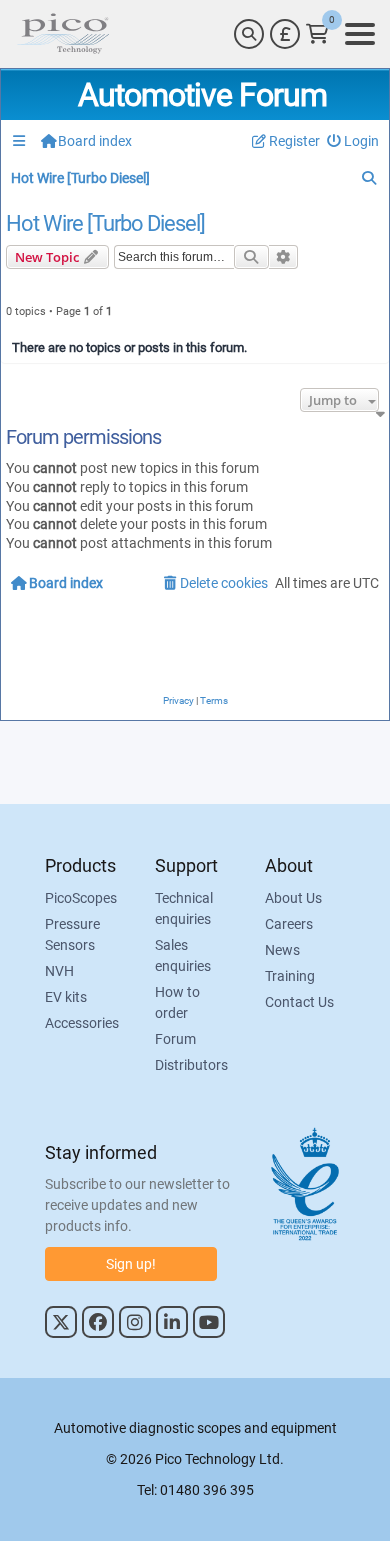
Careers (289, 924)
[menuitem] (353, 141)
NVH (59, 971)
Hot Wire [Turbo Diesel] (105, 224)
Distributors (191, 1065)
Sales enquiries (183, 955)
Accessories (82, 1023)
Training (290, 976)
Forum (175, 1039)
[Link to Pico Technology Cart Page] (317, 34)
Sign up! (131, 1264)
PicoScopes (81, 898)
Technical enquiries (184, 908)
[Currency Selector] (285, 34)
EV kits (66, 997)
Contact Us (299, 1002)
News (282, 950)
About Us (293, 898)
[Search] (249, 34)
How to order (177, 1002)
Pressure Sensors (72, 934)
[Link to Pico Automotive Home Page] (63, 34)
